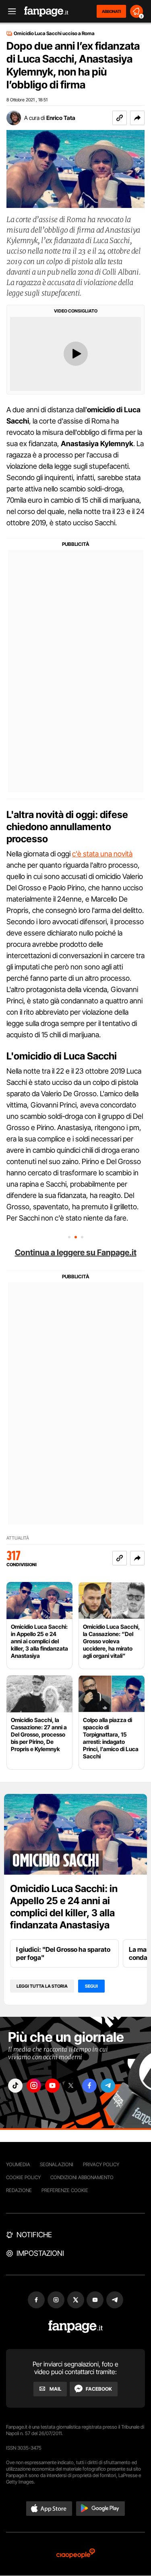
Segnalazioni (57, 2164)
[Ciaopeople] (76, 2554)
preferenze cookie (65, 2190)
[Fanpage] (75, 2327)
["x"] (71, 2086)
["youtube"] (52, 2086)
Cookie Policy (23, 2177)
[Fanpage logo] (46, 12)
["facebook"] (89, 2086)
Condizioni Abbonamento (82, 2177)
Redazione (19, 2190)
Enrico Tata (61, 118)
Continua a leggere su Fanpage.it (76, 1252)
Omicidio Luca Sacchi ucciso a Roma (54, 34)
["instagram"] (34, 2086)
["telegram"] (108, 2086)
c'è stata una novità (102, 854)
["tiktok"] (15, 2086)
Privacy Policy (101, 2164)
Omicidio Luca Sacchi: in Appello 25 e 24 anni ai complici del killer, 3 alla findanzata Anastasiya (64, 1907)
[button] (137, 118)
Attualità (18, 1538)
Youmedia (18, 2164)
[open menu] (9, 12)
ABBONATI (111, 11)
